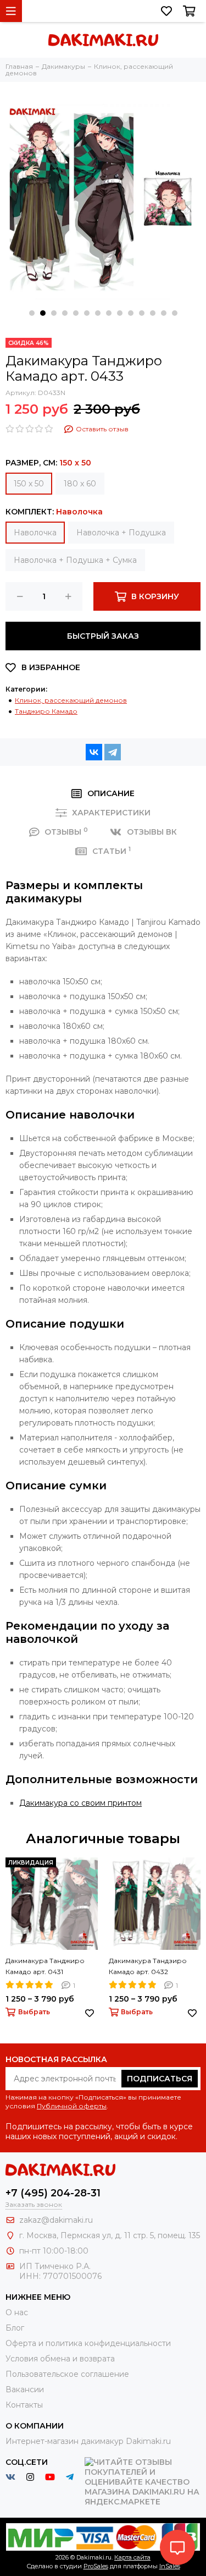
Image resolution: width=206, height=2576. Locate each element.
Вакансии (25, 2389)
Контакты (24, 2405)
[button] (32, 313)
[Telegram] (113, 752)
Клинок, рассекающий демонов (71, 700)
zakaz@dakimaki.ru (56, 2220)
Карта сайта (132, 2557)
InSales (170, 2566)
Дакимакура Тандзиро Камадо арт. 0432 (148, 1966)
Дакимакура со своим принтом (80, 1803)
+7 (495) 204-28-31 (53, 2193)
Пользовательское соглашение (67, 2374)
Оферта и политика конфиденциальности (88, 2343)
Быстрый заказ (103, 636)
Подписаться (160, 2079)
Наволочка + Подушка (121, 533)
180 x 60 (80, 484)
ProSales (96, 2566)
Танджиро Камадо (46, 711)
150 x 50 (29, 484)
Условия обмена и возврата (60, 2359)
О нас (17, 2312)
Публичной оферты (72, 2106)
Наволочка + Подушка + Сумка (75, 560)
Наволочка (35, 533)
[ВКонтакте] (94, 752)
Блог (15, 2328)
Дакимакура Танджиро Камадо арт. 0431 (45, 1966)
